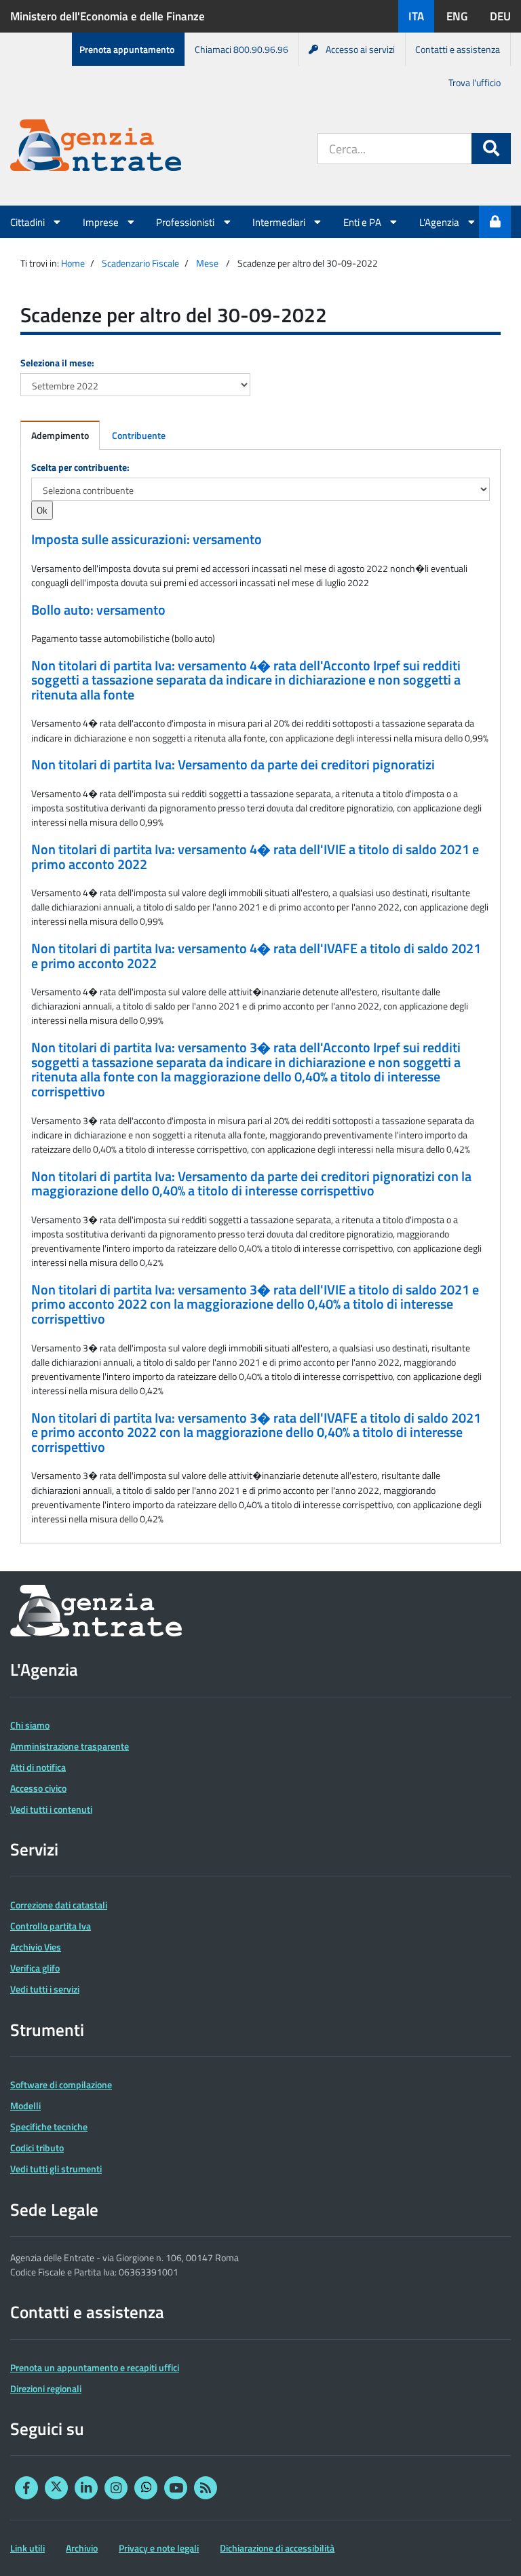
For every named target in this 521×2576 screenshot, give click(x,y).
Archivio (82, 2548)
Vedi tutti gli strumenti (56, 2169)
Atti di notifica (38, 1767)
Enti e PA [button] (363, 222)
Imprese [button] (102, 222)
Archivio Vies (36, 1947)
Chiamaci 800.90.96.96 (242, 49)
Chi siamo (30, 1725)
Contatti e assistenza (458, 49)
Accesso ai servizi (360, 49)
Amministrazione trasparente (70, 1746)
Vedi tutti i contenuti (51, 1809)
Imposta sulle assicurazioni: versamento (147, 539)
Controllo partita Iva (51, 1926)
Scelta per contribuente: (80, 467)
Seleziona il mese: (57, 363)
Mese (207, 263)
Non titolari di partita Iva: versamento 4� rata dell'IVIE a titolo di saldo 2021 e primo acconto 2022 (255, 857)
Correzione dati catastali (59, 1905)
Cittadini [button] (28, 222)
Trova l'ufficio (475, 82)
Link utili (27, 2548)
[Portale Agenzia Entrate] (96, 148)
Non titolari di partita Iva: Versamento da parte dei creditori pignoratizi (233, 765)
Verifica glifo (35, 1968)
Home (73, 263)
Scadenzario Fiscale (140, 263)
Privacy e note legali (159, 2548)
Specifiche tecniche (49, 2127)
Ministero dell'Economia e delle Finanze (108, 16)
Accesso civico (38, 1788)
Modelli (25, 2106)
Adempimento (60, 435)
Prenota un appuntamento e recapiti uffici (95, 2367)
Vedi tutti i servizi (45, 1989)
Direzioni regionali (46, 2388)
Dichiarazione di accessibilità (277, 2548)
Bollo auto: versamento (98, 610)
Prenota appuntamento (127, 49)
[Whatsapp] (146, 2488)
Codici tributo (37, 2148)
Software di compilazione (61, 2084)
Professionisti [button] (186, 222)
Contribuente (139, 435)
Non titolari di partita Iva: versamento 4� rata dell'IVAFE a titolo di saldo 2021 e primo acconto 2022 (256, 956)
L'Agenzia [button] (440, 222)
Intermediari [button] (280, 222)
